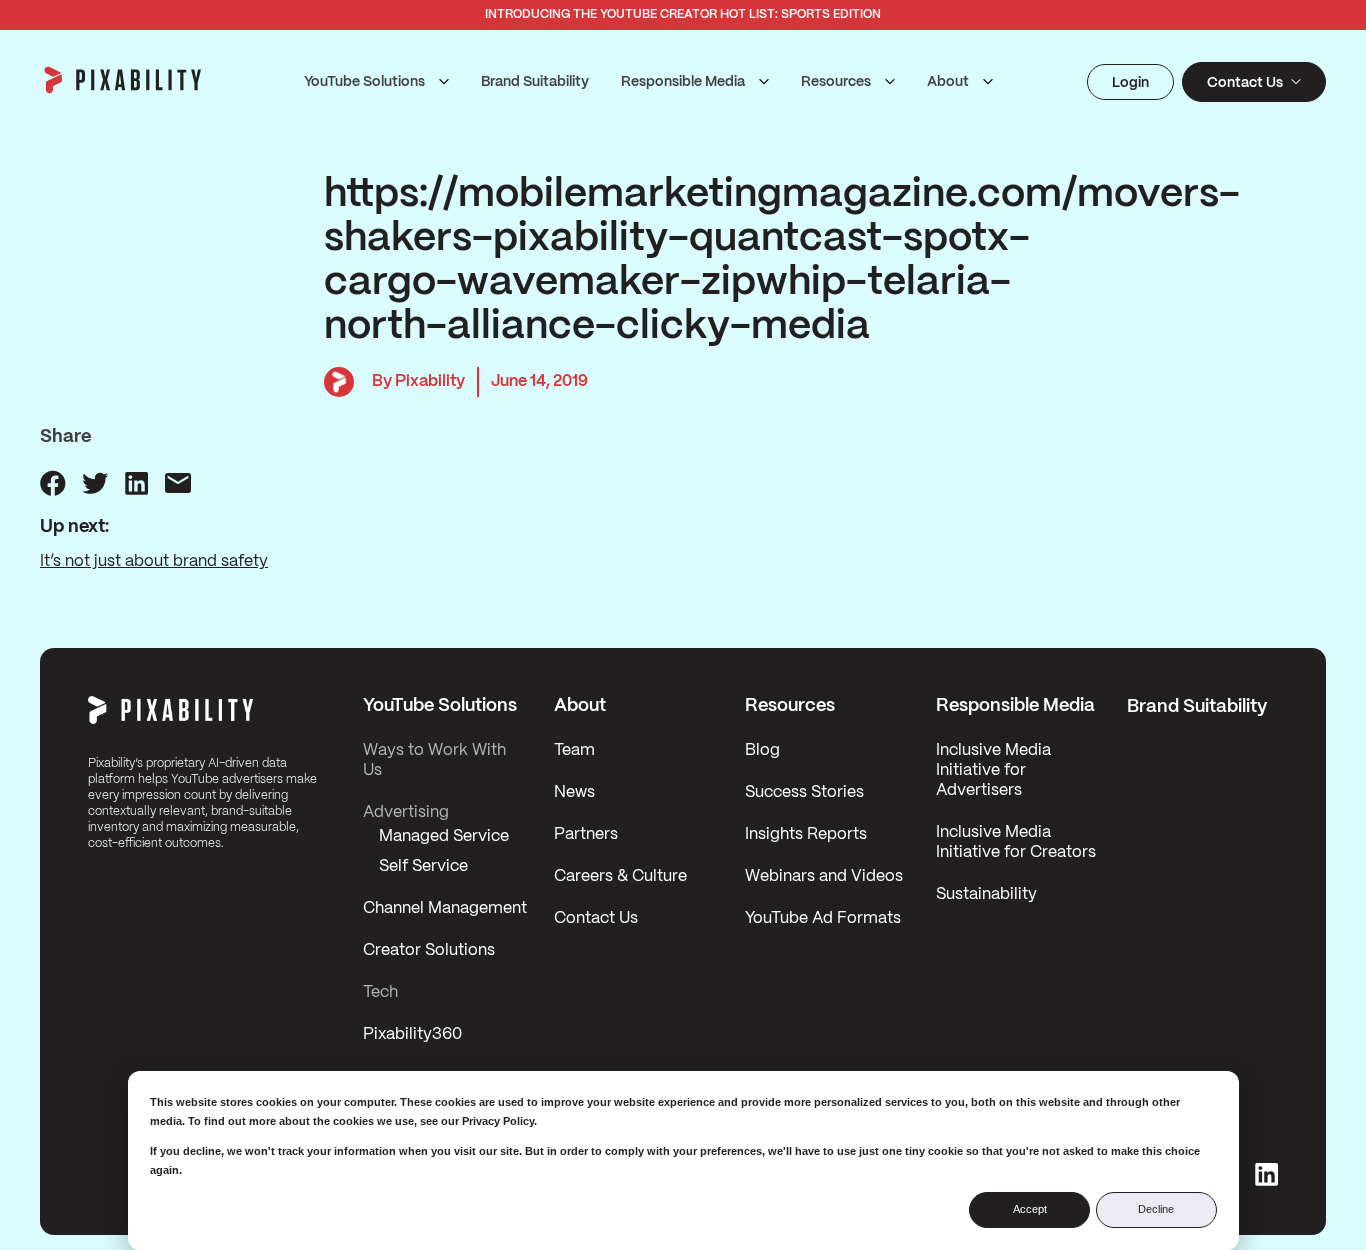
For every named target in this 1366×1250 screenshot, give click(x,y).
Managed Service (444, 836)
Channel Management (445, 908)
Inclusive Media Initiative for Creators (1016, 842)
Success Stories (804, 792)
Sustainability (986, 894)
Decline (1156, 1209)
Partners (586, 834)
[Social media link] (1266, 1174)
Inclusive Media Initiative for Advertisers (993, 770)
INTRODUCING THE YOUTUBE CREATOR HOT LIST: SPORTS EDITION (683, 14)
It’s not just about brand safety (154, 561)
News (574, 792)
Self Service (423, 866)
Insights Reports (806, 834)
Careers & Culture (620, 876)
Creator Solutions (429, 950)
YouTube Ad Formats (823, 918)
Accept (1030, 1209)
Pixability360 (412, 1034)
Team (574, 750)
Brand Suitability (535, 82)
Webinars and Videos (824, 876)
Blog (762, 750)
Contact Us (596, 918)
